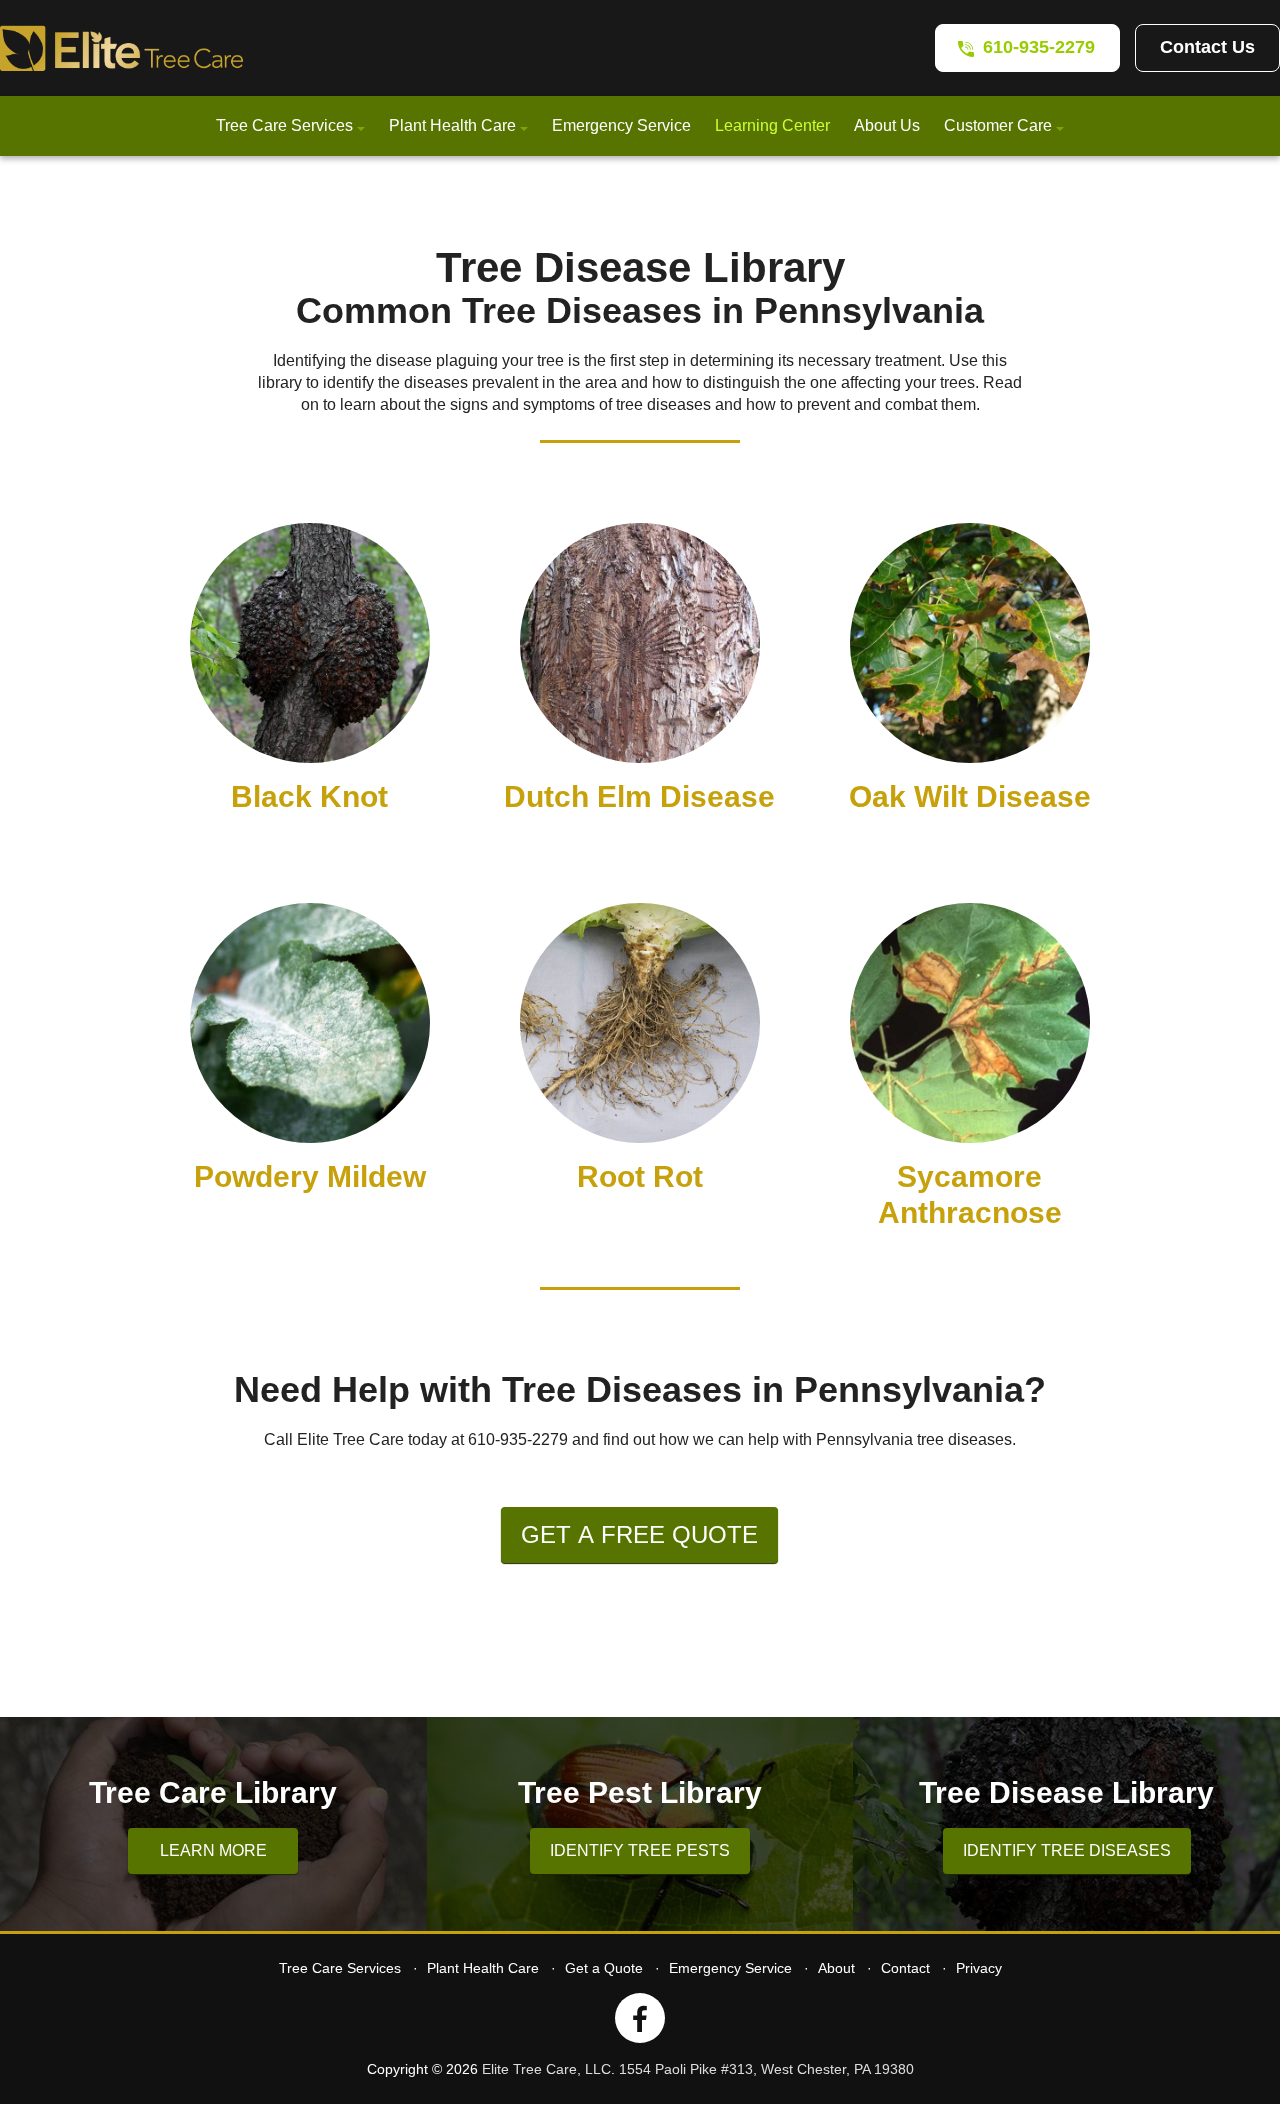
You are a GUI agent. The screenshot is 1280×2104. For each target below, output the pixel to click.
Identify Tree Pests (640, 1850)
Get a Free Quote (639, 1534)
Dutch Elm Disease (639, 796)
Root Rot (640, 1176)
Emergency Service (621, 125)
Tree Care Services (284, 125)
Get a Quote (604, 1968)
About (836, 1968)
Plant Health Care (452, 125)
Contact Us (1207, 47)
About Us (887, 125)
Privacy (979, 1968)
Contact (905, 1968)
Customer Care (998, 125)
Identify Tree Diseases (1067, 1850)
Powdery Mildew (310, 1176)
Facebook (640, 2018)
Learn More (213, 1850)
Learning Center (772, 125)
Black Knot (309, 796)
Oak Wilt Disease (970, 796)
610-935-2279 (1039, 47)
